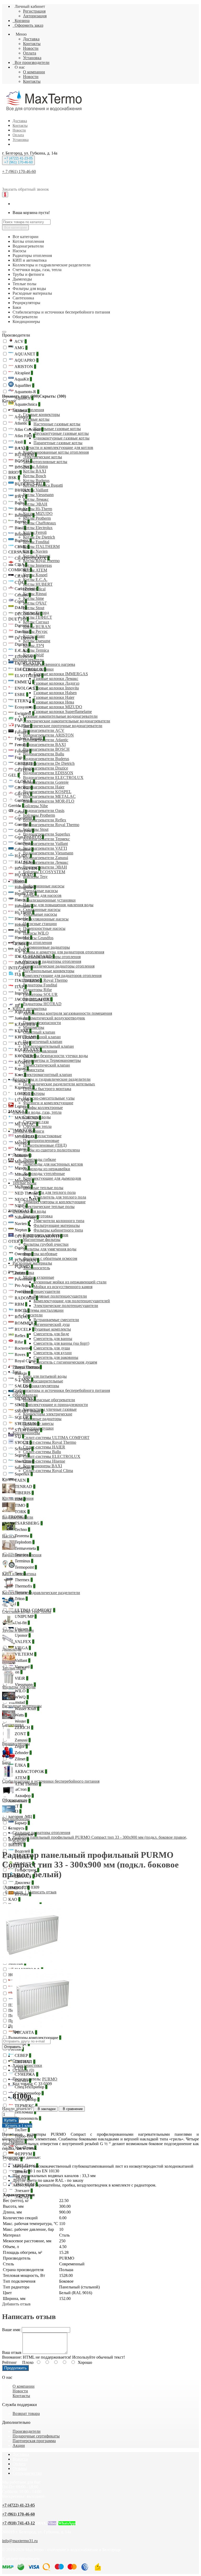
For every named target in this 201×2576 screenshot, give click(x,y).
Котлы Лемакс (36, 499)
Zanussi (22, 1740)
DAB (20, 608)
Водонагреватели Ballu (44, 754)
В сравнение (72, 2109)
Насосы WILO (36, 933)
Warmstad (18, 1702)
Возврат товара (26, 2413)
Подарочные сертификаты (36, 2436)
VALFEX (24, 1642)
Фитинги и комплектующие (48, 1103)
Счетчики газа (36, 1122)
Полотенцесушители (42, 1291)
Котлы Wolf (33, 655)
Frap (19, 757)
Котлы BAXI (35, 471)
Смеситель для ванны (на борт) (61, 1343)
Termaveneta (26, 1548)
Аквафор (24, 1796)
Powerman (25, 1279)
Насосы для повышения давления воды (58, 905)
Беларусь (18, 1828)
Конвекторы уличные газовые (50, 1409)
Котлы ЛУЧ (33, 646)
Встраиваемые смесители (56, 1320)
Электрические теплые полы (49, 1207)
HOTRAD (25, 875)
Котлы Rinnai (35, 594)
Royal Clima (26, 1361)
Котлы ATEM (35, 570)
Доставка (31, 39)
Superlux (23, 1474)
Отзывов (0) (23, 2070)
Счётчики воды (37, 1117)
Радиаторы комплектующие (35, 2038)
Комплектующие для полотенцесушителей (72, 1301)
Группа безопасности (42, 1023)
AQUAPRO (26, 360)
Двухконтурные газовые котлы (61, 433)
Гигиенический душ (52, 1324)
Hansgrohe (25, 887)
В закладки (46, 2109)
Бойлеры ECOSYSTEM (44, 872)
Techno (22, 1529)
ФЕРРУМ (24, 2154)
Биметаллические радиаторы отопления (59, 966)
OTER (16, 1241)
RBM (20, 1304)
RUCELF (24, 1329)
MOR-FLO (25, 1137)
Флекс (15, 2159)
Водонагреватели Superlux (47, 834)
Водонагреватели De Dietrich (49, 763)
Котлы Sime (33, 598)
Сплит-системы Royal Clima (48, 1471)
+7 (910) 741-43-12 (18, 2523)
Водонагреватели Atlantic (46, 740)
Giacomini (24, 818)
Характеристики (27, 2065)
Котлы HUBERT (38, 584)
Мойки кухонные (39, 1277)
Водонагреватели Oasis (44, 811)
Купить (10, 2120)
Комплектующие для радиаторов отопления (62, 976)
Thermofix (24, 1586)
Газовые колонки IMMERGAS (61, 674)
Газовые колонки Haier (54, 697)
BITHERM (25, 455)
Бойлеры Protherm (39, 815)
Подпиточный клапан (43, 1042)
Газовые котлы (36, 419)
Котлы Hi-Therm (38, 509)
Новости (31, 48)
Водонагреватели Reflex (45, 820)
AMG (21, 348)
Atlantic (22, 423)
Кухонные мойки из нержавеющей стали (70, 1282)
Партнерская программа (34, 2441)
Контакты (32, 44)
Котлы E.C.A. (35, 580)
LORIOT (24, 1094)
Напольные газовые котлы (57, 429)
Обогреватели (25, 1395)
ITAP (20, 987)
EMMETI (24, 682)
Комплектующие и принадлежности (55, 1405)
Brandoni (23, 534)
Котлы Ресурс (35, 631)
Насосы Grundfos (38, 938)
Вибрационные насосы (44, 886)
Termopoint (25, 1567)
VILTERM (25, 1654)
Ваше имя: (11, 2330)
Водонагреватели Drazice (46, 768)
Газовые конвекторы (41, 414)
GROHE (23, 788)
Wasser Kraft (26, 1709)
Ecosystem (25, 707)
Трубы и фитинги (28, 1131)
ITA (19, 974)
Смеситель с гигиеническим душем (65, 1362)
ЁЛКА (21, 1765)
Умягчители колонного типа (59, 1221)
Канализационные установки (49, 900)
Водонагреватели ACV (44, 730)
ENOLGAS (26, 688)
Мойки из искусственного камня (63, 1287)
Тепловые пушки (38, 1428)
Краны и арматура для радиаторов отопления (64, 952)
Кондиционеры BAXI (43, 1466)
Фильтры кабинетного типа (58, 1230)
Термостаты (34, 1070)
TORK (22, 1512)
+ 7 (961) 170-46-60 (19, 171)
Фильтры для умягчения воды (50, 1249)
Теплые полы (24, 1183)
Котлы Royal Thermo (41, 561)
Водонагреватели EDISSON (48, 773)
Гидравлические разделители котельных (59, 1084)
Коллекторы (34, 1093)
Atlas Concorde (29, 429)
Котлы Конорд (36, 613)
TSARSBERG (28, 1523)
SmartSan (24, 1468)
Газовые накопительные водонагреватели (60, 716)
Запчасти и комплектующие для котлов (58, 447)
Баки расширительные (43, 1381)
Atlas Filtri (24, 436)
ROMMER (25, 1323)
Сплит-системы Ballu (42, 1452)
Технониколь (27, 2118)
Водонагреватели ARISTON (48, 735)
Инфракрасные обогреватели (49, 1400)
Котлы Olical (34, 589)
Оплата (30, 53)
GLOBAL (24, 781)
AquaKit (23, 379)
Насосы (19, 881)
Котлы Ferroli (35, 532)
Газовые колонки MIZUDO (58, 707)
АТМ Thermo (27, 1784)
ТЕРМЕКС (26, 2106)
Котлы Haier (34, 636)
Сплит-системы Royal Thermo (50, 1442)
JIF (18, 1006)
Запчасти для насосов (42, 895)
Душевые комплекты (52, 1329)
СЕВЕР (22, 2055)
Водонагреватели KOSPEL (47, 792)
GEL (14, 775)
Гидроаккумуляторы (41, 1386)
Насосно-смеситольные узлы (49, 1098)
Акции (19, 2445)
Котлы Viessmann (38, 495)
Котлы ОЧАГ (35, 603)
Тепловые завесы (38, 1423)
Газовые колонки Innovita (56, 688)
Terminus (23, 1561)
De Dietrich (25, 638)
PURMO (23, 1267)
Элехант (23, 2191)
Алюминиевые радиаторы (46, 947)
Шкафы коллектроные (43, 1108)
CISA (20, 565)
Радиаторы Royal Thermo (45, 980)
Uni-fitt (22, 1623)
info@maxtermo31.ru (20, 2541)
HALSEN (24, 862)
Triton (21, 1599)
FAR (20, 720)
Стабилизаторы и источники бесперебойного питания (61, 1390)
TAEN (21, 1480)
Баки (17, 1372)
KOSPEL (24, 1062)
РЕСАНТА (25, 2032)
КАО (14, 1899)
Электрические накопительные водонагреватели (67, 721)
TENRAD (24, 1487)
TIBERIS (24, 1493)
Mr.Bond (23, 1187)
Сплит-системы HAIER (44, 1447)
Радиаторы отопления (32, 943)
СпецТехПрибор (30, 2087)
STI (19, 1436)
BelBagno (24, 515)
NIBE (21, 1206)
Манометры (34, 1027)
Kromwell (24, 1087)
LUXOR (23, 1100)
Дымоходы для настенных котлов (53, 1164)
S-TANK (23, 1380)
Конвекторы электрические (48, 1414)
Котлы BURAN (37, 627)
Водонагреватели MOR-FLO (49, 801)
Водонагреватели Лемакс (46, 862)
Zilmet (21, 1759)
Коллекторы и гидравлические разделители (52, 1079)
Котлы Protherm (37, 518)
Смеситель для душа (52, 1348)
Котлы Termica (36, 650)
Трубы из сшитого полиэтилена (51, 1150)
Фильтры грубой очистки (46, 1244)
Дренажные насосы (40, 891)
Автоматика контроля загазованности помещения (68, 1013)
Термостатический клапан (46, 1065)
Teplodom (24, 1542)
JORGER (24, 1012)
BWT (20, 496)
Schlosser (24, 1449)
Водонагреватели (28, 660)
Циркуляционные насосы (46, 919)
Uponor (22, 1635)
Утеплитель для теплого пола (60, 1197)
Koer (20, 1075)
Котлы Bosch (35, 476)
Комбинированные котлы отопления (56, 452)
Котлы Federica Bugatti (43, 485)
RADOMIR (26, 1298)
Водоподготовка (38, 1216)
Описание (22, 2061)
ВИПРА (17, 1845)
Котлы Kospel (35, 575)
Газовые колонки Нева (54, 702)
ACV (20, 341)
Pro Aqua (24, 1285)
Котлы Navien (35, 551)
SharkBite (24, 1461)
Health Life (25, 894)
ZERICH (23, 1728)
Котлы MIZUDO (38, 513)
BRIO (15, 472)
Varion (15, 1672)
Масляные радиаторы (42, 1419)
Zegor (21, 1746)
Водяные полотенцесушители (60, 1296)
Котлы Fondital (36, 542)
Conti (20, 601)
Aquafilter (24, 385)
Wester (21, 1721)
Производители (16, 335)
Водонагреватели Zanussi (46, 858)
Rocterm (23, 1348)
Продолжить (15, 2368)
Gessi (20, 812)
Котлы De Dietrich (39, 537)
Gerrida (16, 806)
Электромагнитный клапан (48, 1075)
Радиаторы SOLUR (40, 994)
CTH (20, 582)
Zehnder (23, 1753)
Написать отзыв (42, 1892)
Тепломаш (25, 2112)
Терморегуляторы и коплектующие (54, 1202)
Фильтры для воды (29, 1211)
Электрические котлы (43, 457)
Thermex (23, 1580)
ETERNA (24, 701)
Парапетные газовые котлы (58, 443)
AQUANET (26, 354)
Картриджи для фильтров (46, 1235)
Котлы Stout (34, 608)
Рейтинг (10, 2362)
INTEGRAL (21, 968)
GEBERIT (25, 764)
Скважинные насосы (42, 910)
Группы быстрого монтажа (47, 1089)
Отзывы (20, 2468)
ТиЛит (22, 2130)
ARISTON (25, 367)
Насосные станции (40, 924)
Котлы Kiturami (37, 556)
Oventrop (24, 1254)
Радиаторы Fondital (40, 985)
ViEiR (21, 1678)
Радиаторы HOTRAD (42, 1004)
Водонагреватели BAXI (44, 745)
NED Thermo (27, 1193)
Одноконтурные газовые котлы (62, 438)
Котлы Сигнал (36, 622)
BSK (14, 478)
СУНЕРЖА (26, 2074)
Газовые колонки (38, 669)
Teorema (23, 1536)
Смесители (33, 1315)
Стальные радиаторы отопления (52, 957)
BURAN (23, 490)
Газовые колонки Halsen (55, 693)
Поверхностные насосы (44, 928)
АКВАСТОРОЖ (30, 1772)
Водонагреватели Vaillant (45, 844)
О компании (34, 72)
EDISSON (25, 657)
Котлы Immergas (37, 565)
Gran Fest (24, 831)
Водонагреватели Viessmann (48, 853)
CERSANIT (20, 552)
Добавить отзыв (16, 2304)
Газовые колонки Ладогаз (56, 683)
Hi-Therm (24, 912)
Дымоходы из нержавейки (47, 1169)
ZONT (21, 1734)
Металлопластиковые (42, 1136)
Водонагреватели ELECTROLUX (53, 778)
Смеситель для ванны (53, 1339)
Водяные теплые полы (43, 1188)
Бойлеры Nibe (35, 806)
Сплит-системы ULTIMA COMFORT (56, 1438)
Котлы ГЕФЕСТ (38, 617)
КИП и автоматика (30, 1009)
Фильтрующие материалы (57, 1225)
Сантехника (23, 1273)
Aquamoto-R (26, 392)
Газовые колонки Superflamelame (63, 712)
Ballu (20, 503)
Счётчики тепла (37, 1126)
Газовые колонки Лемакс (56, 679)
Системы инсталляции (43, 1310)
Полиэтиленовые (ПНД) (45, 1145)
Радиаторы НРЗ (37, 999)
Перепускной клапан (42, 1037)
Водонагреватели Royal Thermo (51, 825)
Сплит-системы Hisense (44, 1461)
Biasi (20, 528)
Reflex (21, 1336)
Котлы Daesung (37, 641)
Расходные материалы (32, 1263)
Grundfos (24, 850)
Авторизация (35, 16)
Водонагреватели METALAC (49, 796)
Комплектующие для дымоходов (52, 1178)
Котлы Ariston (35, 466)
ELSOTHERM (29, 676)
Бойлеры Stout (36, 829)
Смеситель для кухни (53, 1353)
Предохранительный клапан (48, 1046)
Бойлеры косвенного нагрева (49, 664)
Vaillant (22, 1660)
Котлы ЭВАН (35, 504)
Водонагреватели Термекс (46, 839)
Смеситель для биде (51, 1334)
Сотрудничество (27, 2473)
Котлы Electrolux (38, 528)
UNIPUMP (25, 1616)
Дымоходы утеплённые (44, 1174)
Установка (32, 58)
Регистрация (34, 11)
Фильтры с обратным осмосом (50, 1258)
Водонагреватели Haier (44, 787)
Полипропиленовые (41, 1141)
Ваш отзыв (12, 2352)
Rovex (21, 1355)
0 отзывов (14, 1892)
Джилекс (24, 1883)
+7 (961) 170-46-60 (18, 2514)
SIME (21, 1405)
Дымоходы (22, 1155)
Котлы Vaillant (36, 490)
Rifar (20, 1342)
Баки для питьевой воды (45, 1376)
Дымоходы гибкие (40, 1159)
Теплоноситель (37, 1268)
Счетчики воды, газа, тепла (37, 1112)
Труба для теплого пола (55, 1192)
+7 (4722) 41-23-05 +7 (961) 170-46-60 (18, 160)
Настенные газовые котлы (57, 424)
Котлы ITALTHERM (41, 546)
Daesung (23, 625)
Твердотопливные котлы (45, 462)
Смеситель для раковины (56, 1357)
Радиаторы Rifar (37, 990)
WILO (21, 1691)
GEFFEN (24, 770)
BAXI (21, 448)
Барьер (22, 1823)
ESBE (21, 694)
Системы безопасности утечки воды (55, 1056)
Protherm (23, 1292)
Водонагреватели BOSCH (46, 749)
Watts (20, 1715)
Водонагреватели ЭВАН (45, 867)
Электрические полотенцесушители (66, 1306)
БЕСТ (15, 1806)
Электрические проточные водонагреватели (63, 726)
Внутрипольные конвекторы (49, 971)
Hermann (23, 906)
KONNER (25, 1056)
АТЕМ (22, 1778)
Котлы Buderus (36, 480)
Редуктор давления (40, 1051)
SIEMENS (25, 1399)
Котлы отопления (28, 410)
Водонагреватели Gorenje (46, 782)
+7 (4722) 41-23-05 (18, 2505)
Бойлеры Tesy (35, 877)
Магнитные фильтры (42, 1240)
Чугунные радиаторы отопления (52, 961)
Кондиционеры (26, 1433)
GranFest (23, 843)
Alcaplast (23, 373)
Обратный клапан (39, 1032)
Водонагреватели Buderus (46, 759)
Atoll (20, 442)
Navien (22, 1224)
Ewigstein (24, 713)
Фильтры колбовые (40, 1254)
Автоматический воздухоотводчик (54, 1018)
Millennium (25, 1162)
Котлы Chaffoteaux (40, 523)
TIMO (21, 1505)
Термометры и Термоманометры (52, 1060)
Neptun (22, 1230)
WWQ (21, 1697)
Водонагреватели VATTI (45, 848)
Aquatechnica (27, 404)
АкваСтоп (19, 1789)
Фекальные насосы (40, 914)
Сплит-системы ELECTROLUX (52, 1456)
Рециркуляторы (26, 1367)
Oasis (20, 1248)
